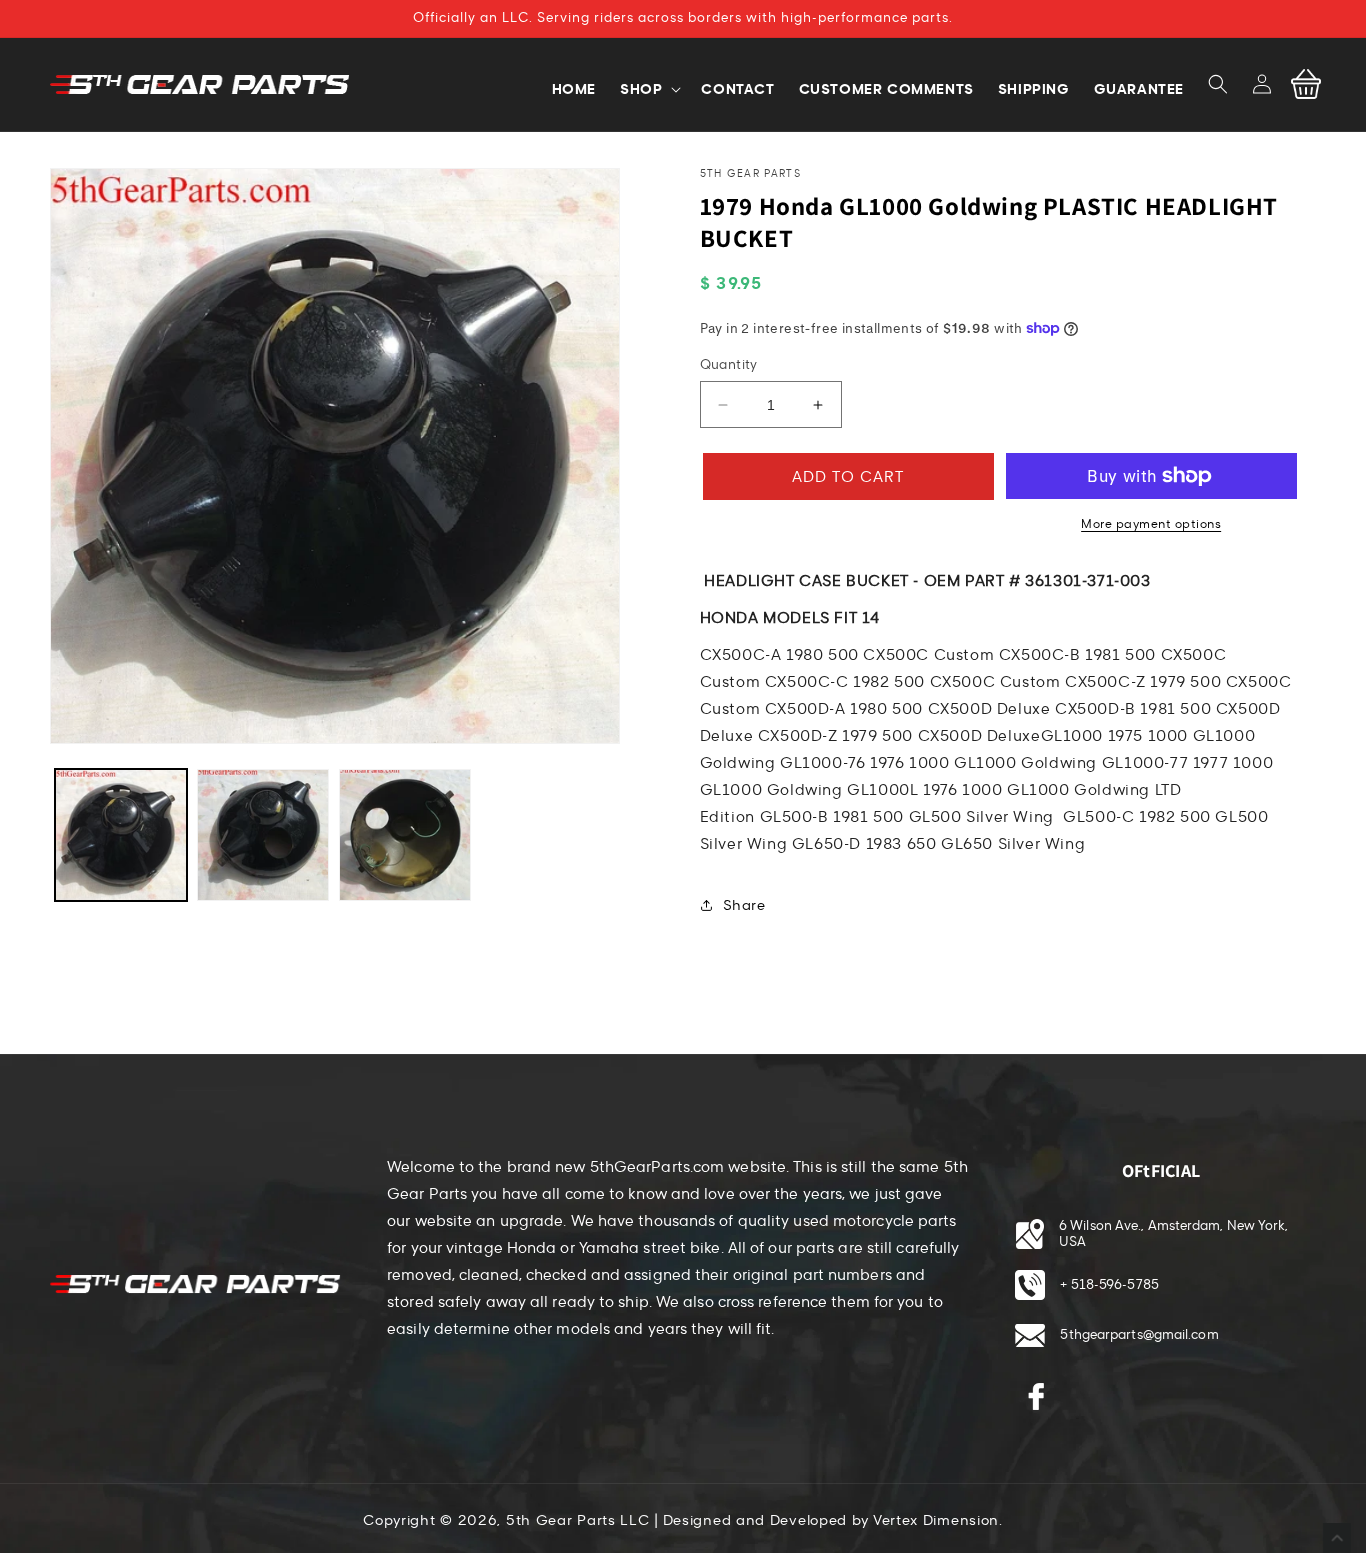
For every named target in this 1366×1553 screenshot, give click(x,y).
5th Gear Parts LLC (578, 1520)
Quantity (729, 365)
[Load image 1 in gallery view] (121, 835)
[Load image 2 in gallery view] (263, 835)
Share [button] (744, 905)
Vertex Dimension (936, 1520)
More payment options (1151, 524)
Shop (641, 89)
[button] (1218, 84)
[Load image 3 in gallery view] (405, 835)
